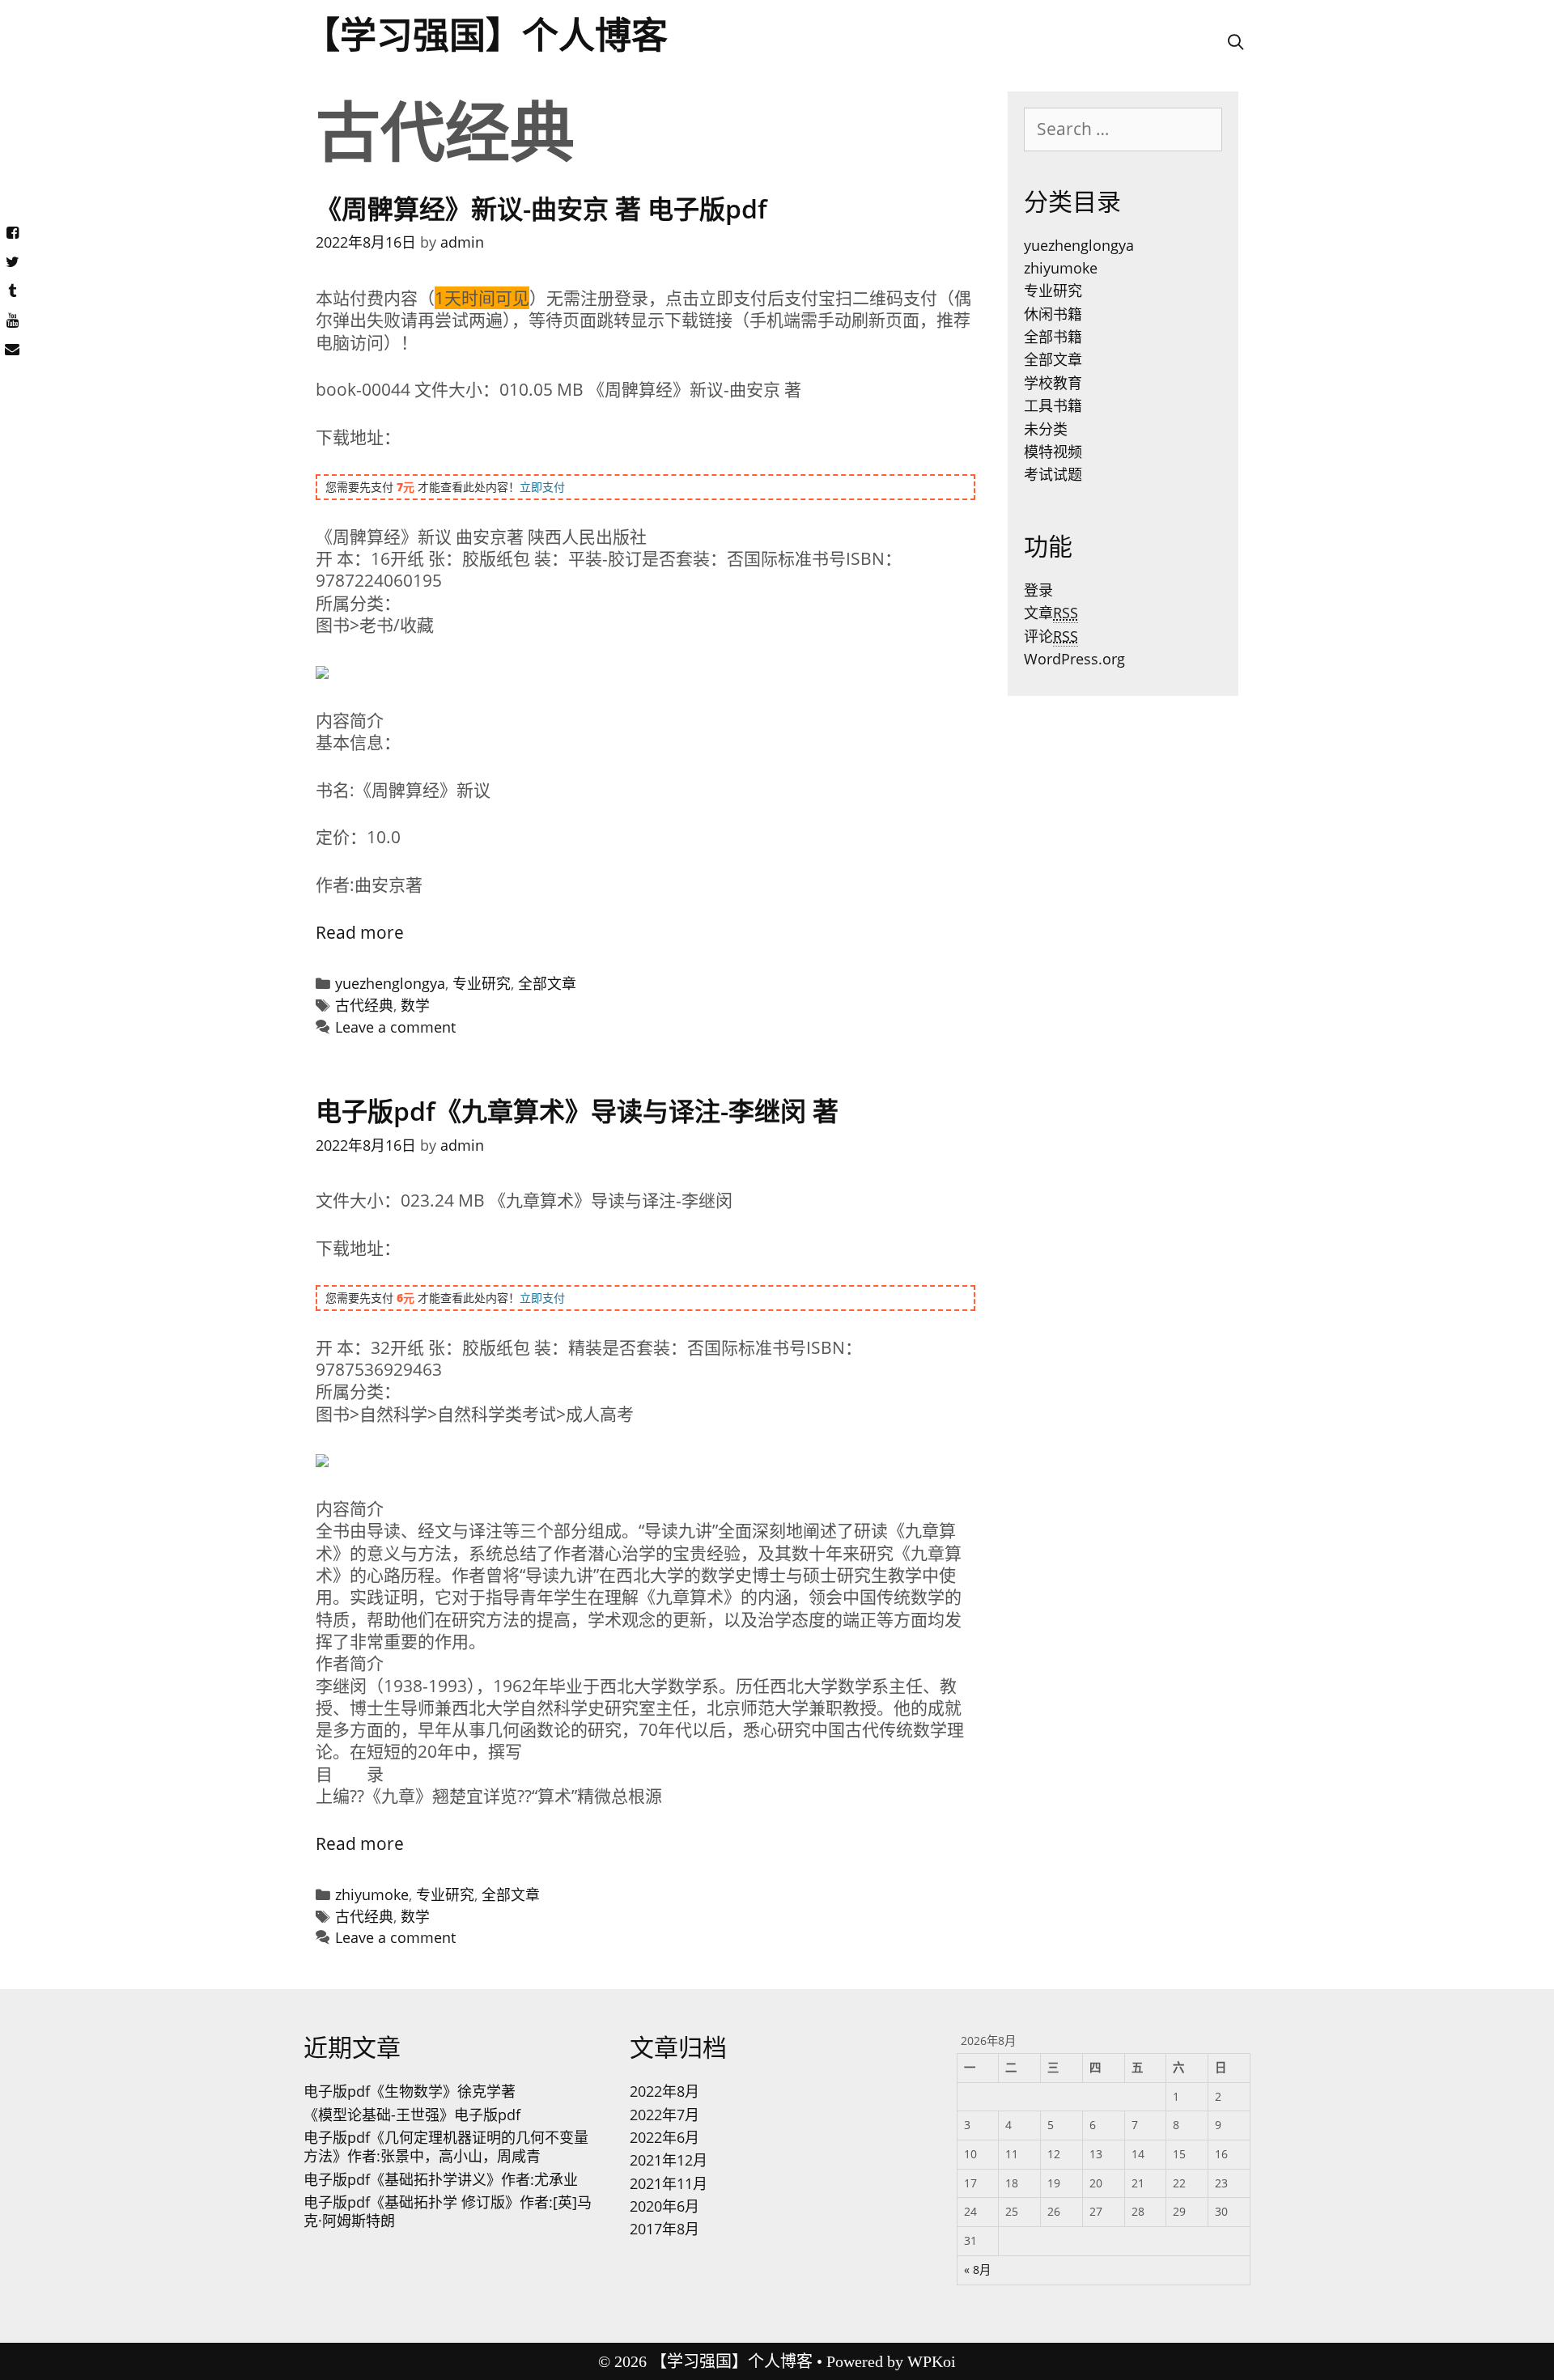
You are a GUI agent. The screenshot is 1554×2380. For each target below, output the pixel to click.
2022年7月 (664, 2115)
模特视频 (1053, 452)
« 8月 (977, 2270)
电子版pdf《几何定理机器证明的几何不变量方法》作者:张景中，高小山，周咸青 (446, 2147)
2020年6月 (664, 2206)
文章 (1051, 613)
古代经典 (364, 1005)
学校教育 (1053, 383)
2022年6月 (664, 2137)
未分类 (1046, 429)
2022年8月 (664, 2091)
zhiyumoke (372, 1894)
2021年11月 (669, 2183)
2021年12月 (669, 2160)
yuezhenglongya (390, 983)
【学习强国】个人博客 (486, 36)
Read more (360, 932)
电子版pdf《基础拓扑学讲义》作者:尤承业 (441, 2179)
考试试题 (1053, 474)
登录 (1038, 590)
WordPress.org (1074, 659)
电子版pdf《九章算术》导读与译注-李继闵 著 (577, 1111)
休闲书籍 (1053, 314)
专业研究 (482, 983)
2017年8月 (664, 2229)
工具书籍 (1053, 405)
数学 (415, 1005)
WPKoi (932, 2361)
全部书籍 (1053, 337)
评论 (1051, 636)
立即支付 (542, 487)
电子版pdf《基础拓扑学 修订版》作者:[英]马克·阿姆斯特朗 (448, 2211)
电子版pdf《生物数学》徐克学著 (410, 2091)
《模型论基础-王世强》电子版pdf (412, 2115)
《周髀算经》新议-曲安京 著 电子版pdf (541, 208)
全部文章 (547, 983)
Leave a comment (395, 1027)
